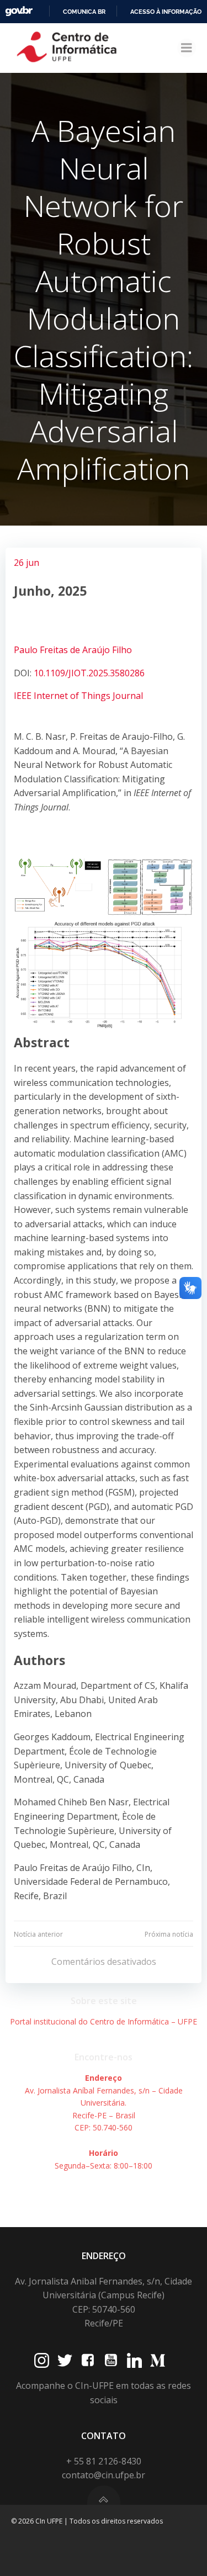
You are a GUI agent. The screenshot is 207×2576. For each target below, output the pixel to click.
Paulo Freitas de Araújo (63, 650)
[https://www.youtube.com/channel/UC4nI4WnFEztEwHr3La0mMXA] (111, 2360)
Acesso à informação (166, 12)
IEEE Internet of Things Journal (78, 696)
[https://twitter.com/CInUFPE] (65, 2360)
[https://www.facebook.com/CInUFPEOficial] (88, 2360)
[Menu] (187, 48)
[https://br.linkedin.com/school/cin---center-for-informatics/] (134, 2360)
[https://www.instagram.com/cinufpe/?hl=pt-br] (42, 2360)
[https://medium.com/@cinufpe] (158, 2360)
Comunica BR (84, 12)
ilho (124, 650)
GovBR (19, 11)
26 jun (26, 563)
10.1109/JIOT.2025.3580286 (89, 673)
